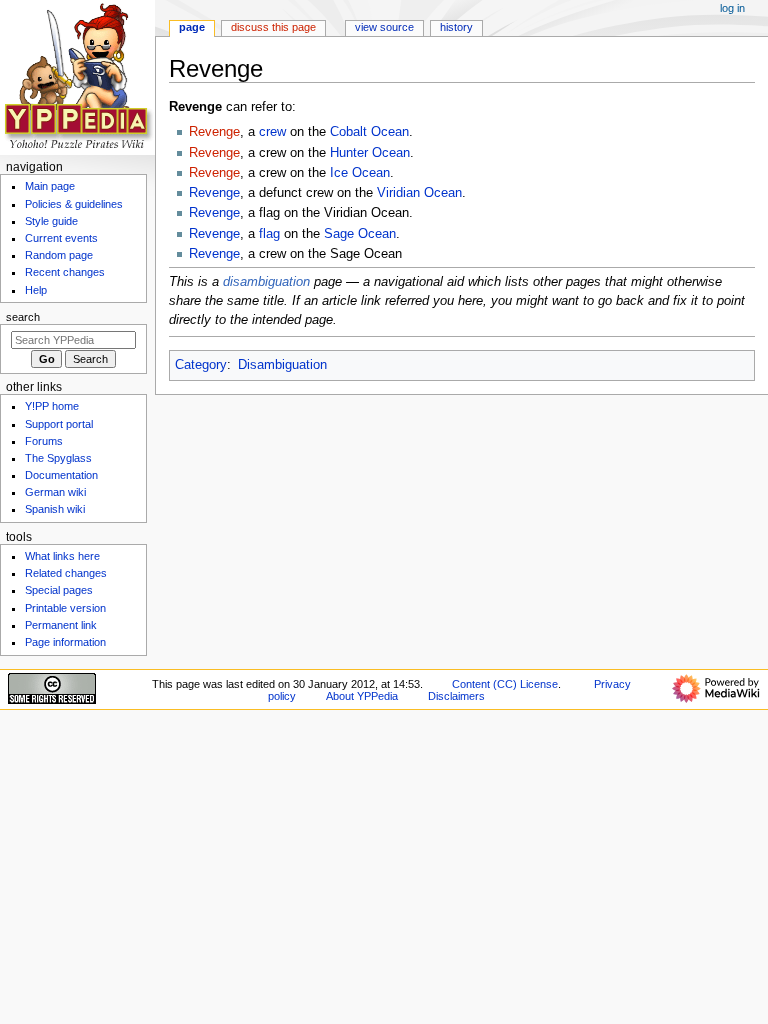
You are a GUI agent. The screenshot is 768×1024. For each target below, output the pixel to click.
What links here (62, 556)
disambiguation (266, 282)
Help (36, 290)
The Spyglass (58, 458)
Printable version (65, 608)
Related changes (66, 573)
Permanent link (61, 625)
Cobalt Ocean (369, 132)
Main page (50, 186)
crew (272, 132)
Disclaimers (456, 696)
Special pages (59, 590)
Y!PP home (52, 406)
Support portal (59, 424)
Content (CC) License (505, 684)
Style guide (51, 221)
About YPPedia (362, 696)
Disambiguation (282, 365)
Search (23, 317)
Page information (65, 642)
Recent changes (65, 272)
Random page (59, 255)
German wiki (55, 492)
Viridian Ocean (419, 193)
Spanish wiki (55, 509)
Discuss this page (273, 27)
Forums (44, 441)
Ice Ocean (360, 173)
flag (269, 234)
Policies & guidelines (74, 204)
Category (201, 365)
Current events (61, 238)
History (456, 27)
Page (192, 27)
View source (384, 27)
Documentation (61, 475)
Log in (732, 8)
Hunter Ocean (370, 153)
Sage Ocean (360, 234)
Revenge (214, 132)
